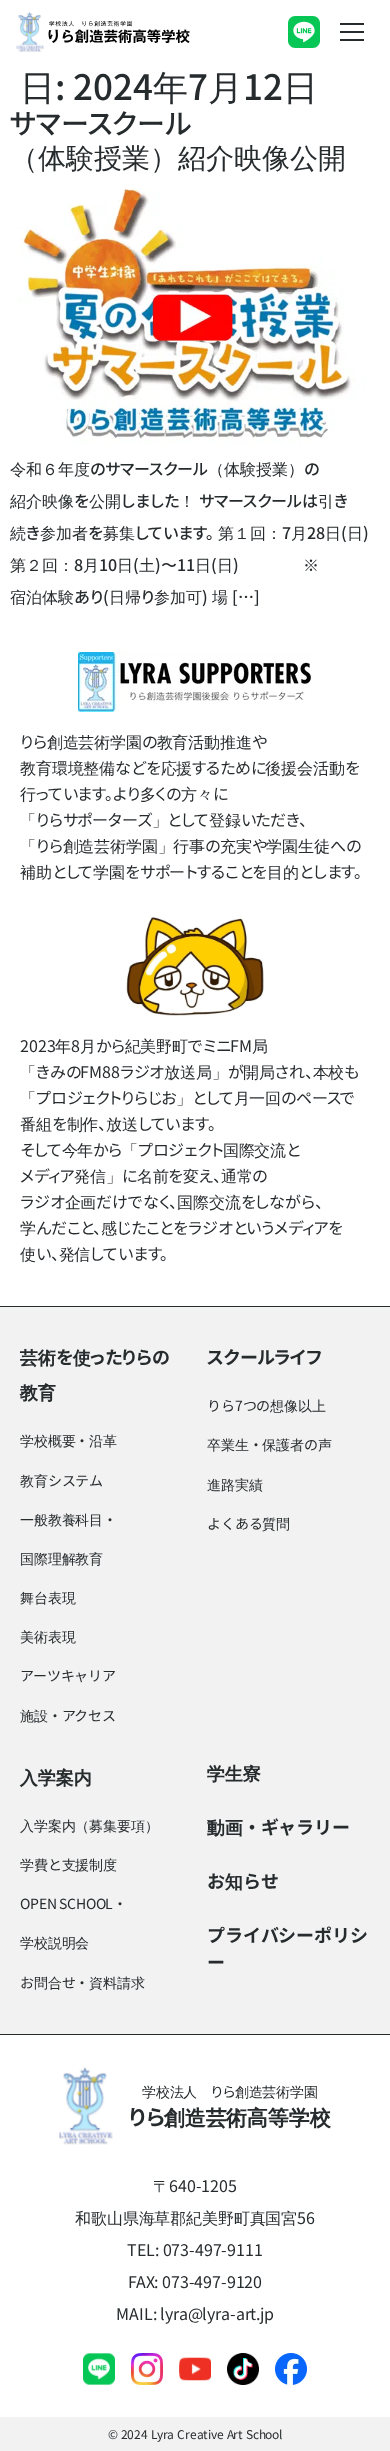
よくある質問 (248, 1523)
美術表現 (47, 1636)
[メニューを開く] (352, 32)
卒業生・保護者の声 (269, 1444)
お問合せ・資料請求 (82, 1982)
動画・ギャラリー (278, 1826)
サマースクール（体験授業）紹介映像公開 (178, 139)
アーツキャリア (68, 1675)
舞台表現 (47, 1597)
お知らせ (242, 1880)
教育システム (61, 1480)
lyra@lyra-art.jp (216, 2313)
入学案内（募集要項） (89, 1825)
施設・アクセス (68, 1715)
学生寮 (234, 1772)
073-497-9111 (213, 2249)
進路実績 (234, 1484)
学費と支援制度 (68, 1864)
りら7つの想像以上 (266, 1405)
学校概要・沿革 (68, 1440)
